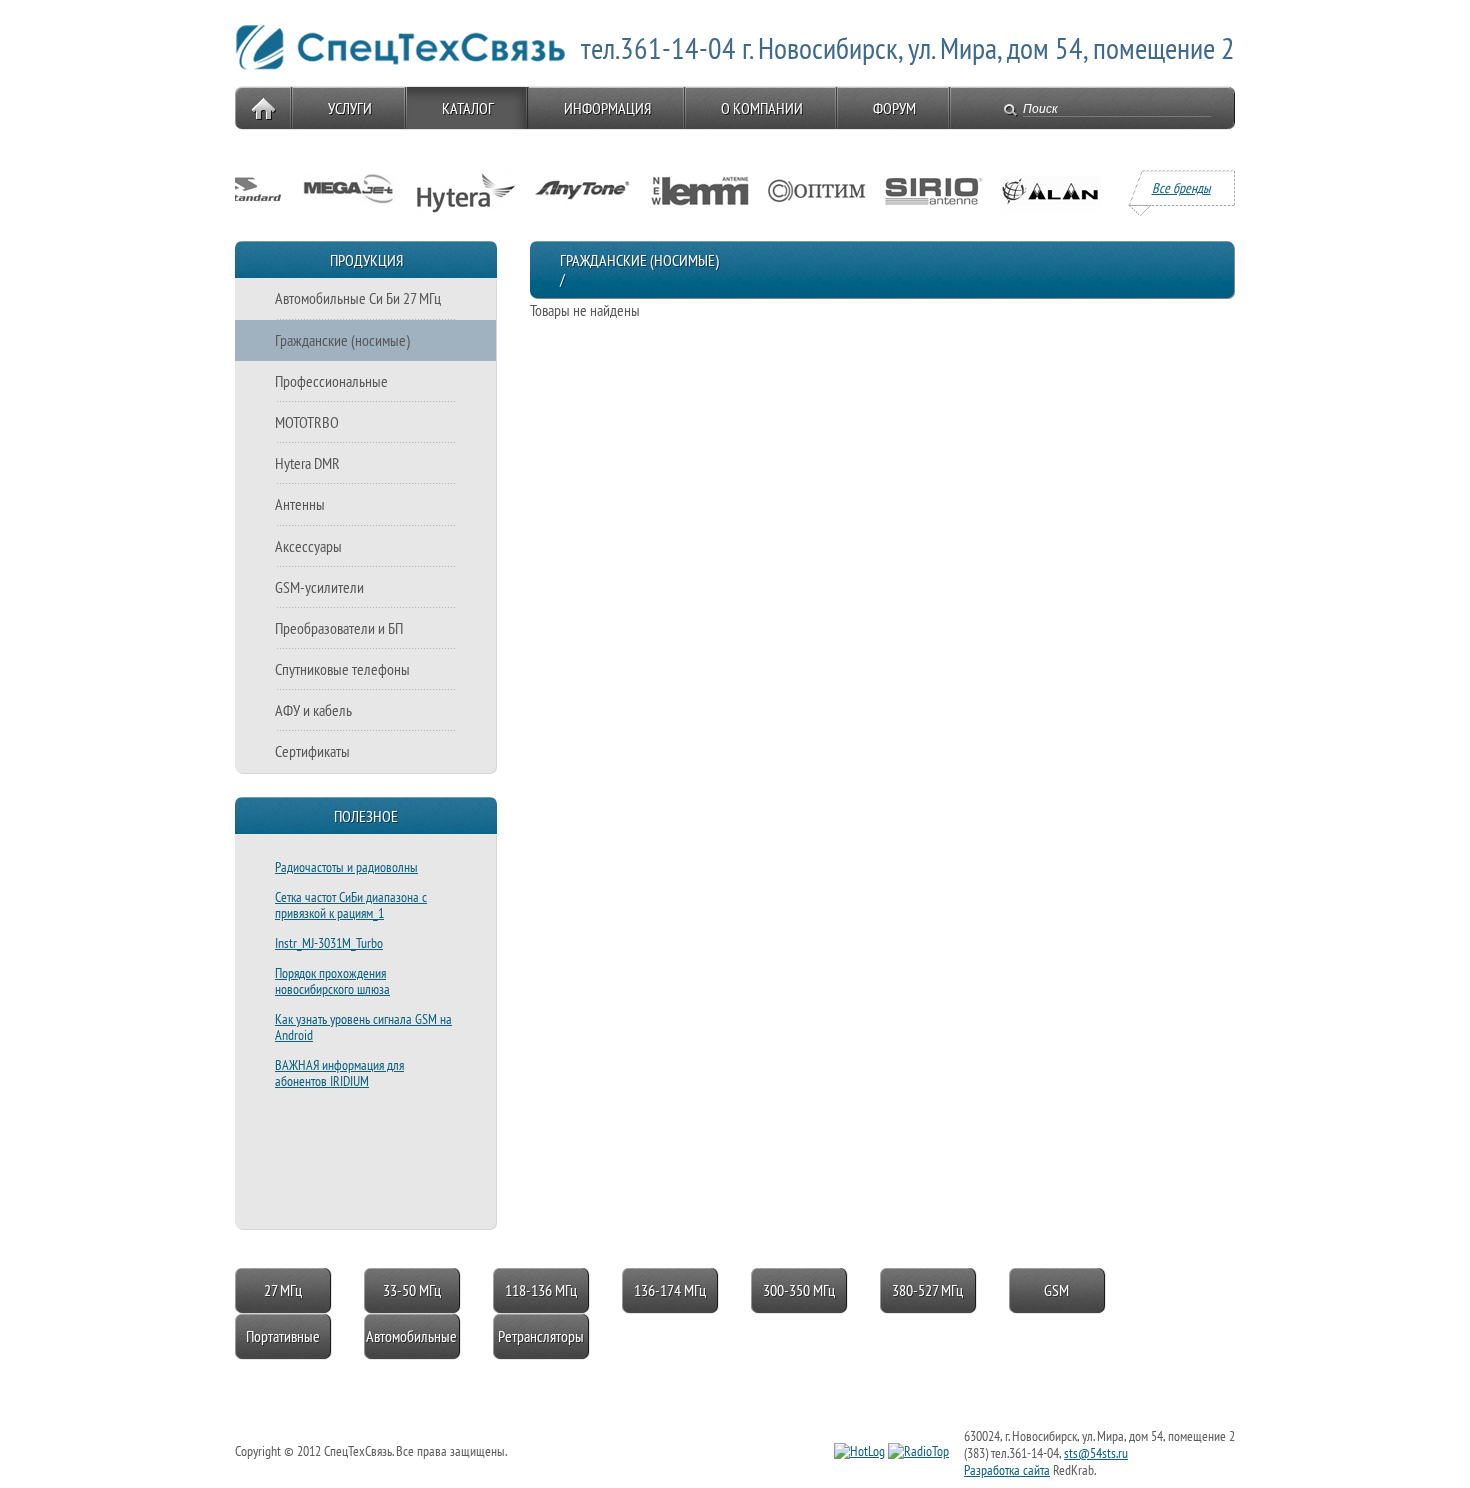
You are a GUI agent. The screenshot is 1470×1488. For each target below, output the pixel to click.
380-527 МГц (927, 1290)
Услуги (350, 108)
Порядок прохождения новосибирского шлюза (332, 981)
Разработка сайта (1007, 1470)
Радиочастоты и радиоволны (346, 867)
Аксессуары (308, 546)
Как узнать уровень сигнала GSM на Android (363, 1027)
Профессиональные (331, 381)
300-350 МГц (799, 1290)
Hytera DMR (307, 463)
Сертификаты (312, 751)
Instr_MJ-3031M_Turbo (329, 943)
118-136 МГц (541, 1290)
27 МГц (283, 1290)
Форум (894, 108)
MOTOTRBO (307, 422)
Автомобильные (411, 1336)
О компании (762, 108)
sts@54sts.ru (1096, 1453)
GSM (1056, 1290)
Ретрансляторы (541, 1336)
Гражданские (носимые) (342, 340)
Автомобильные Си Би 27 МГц (358, 298)
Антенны (300, 504)
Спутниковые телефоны (342, 669)
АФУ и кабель (313, 710)
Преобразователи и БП (339, 628)
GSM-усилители (319, 587)
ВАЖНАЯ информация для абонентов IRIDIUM (339, 1073)
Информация (607, 108)
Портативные (283, 1336)
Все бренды (1181, 188)
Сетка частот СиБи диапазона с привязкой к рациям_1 (351, 905)
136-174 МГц (670, 1290)
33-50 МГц (412, 1290)
